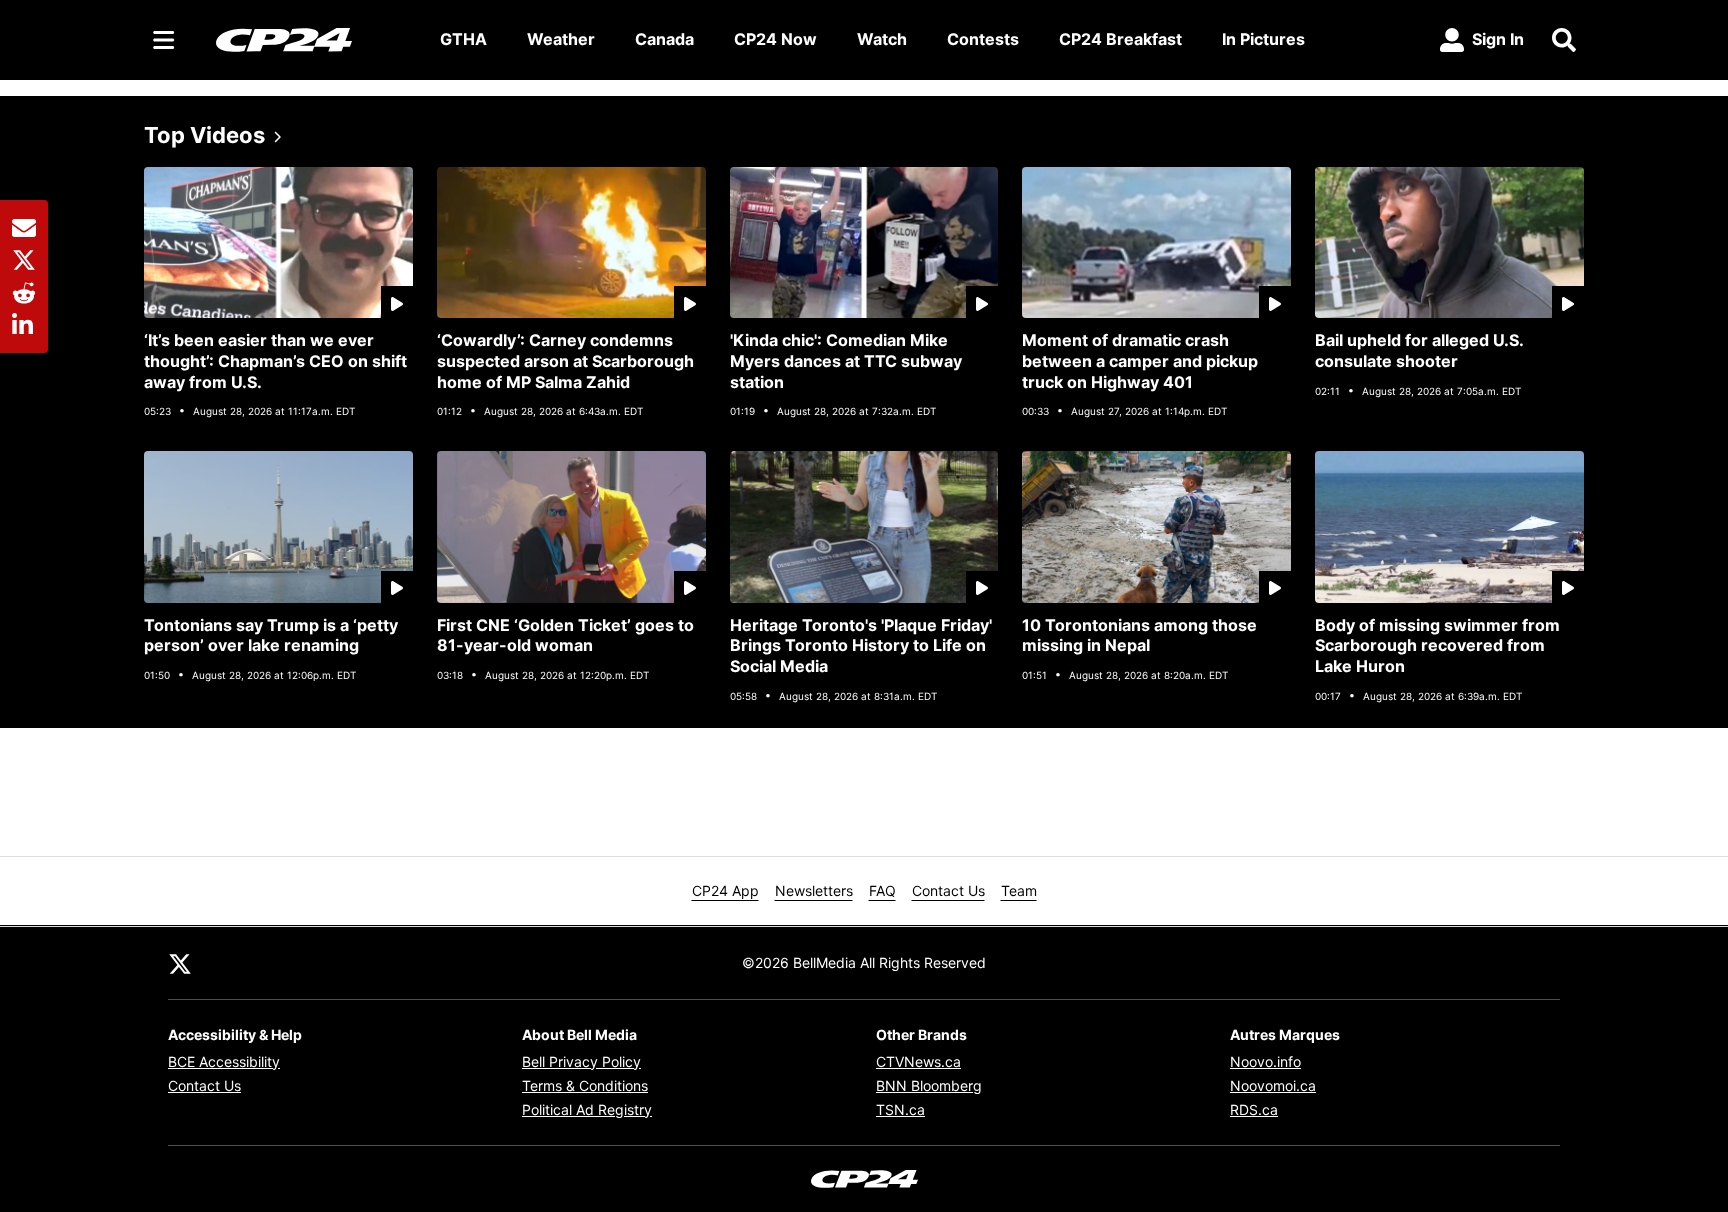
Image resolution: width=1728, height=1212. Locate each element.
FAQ (882, 890)
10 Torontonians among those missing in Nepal (1139, 635)
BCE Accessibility (224, 1061)
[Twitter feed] (180, 963)
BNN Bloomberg (929, 1085)
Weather (561, 39)
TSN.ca (900, 1109)
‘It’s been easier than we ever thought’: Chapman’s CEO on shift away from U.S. (275, 361)
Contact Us (948, 890)
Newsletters (814, 890)
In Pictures (1263, 39)
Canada (664, 39)
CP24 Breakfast (1120, 39)
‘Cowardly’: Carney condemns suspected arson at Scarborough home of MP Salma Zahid (565, 361)
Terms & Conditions (585, 1085)
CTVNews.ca (918, 1061)
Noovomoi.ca (1273, 1085)
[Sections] (164, 40)
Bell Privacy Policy (581, 1061)
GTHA (463, 39)
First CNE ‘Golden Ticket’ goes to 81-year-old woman (565, 635)
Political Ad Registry (587, 1109)
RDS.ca (1254, 1109)
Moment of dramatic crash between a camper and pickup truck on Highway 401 (1140, 361)
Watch (882, 39)
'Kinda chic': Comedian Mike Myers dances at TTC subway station (846, 361)
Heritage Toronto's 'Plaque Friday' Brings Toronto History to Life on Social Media (861, 646)
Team (1019, 890)
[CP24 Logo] (312, 39)
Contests (983, 39)
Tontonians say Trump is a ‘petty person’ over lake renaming (271, 635)
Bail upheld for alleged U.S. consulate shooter (1419, 350)
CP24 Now (775, 39)
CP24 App (725, 890)
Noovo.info (1265, 1061)
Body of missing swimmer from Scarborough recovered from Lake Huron (1437, 646)
